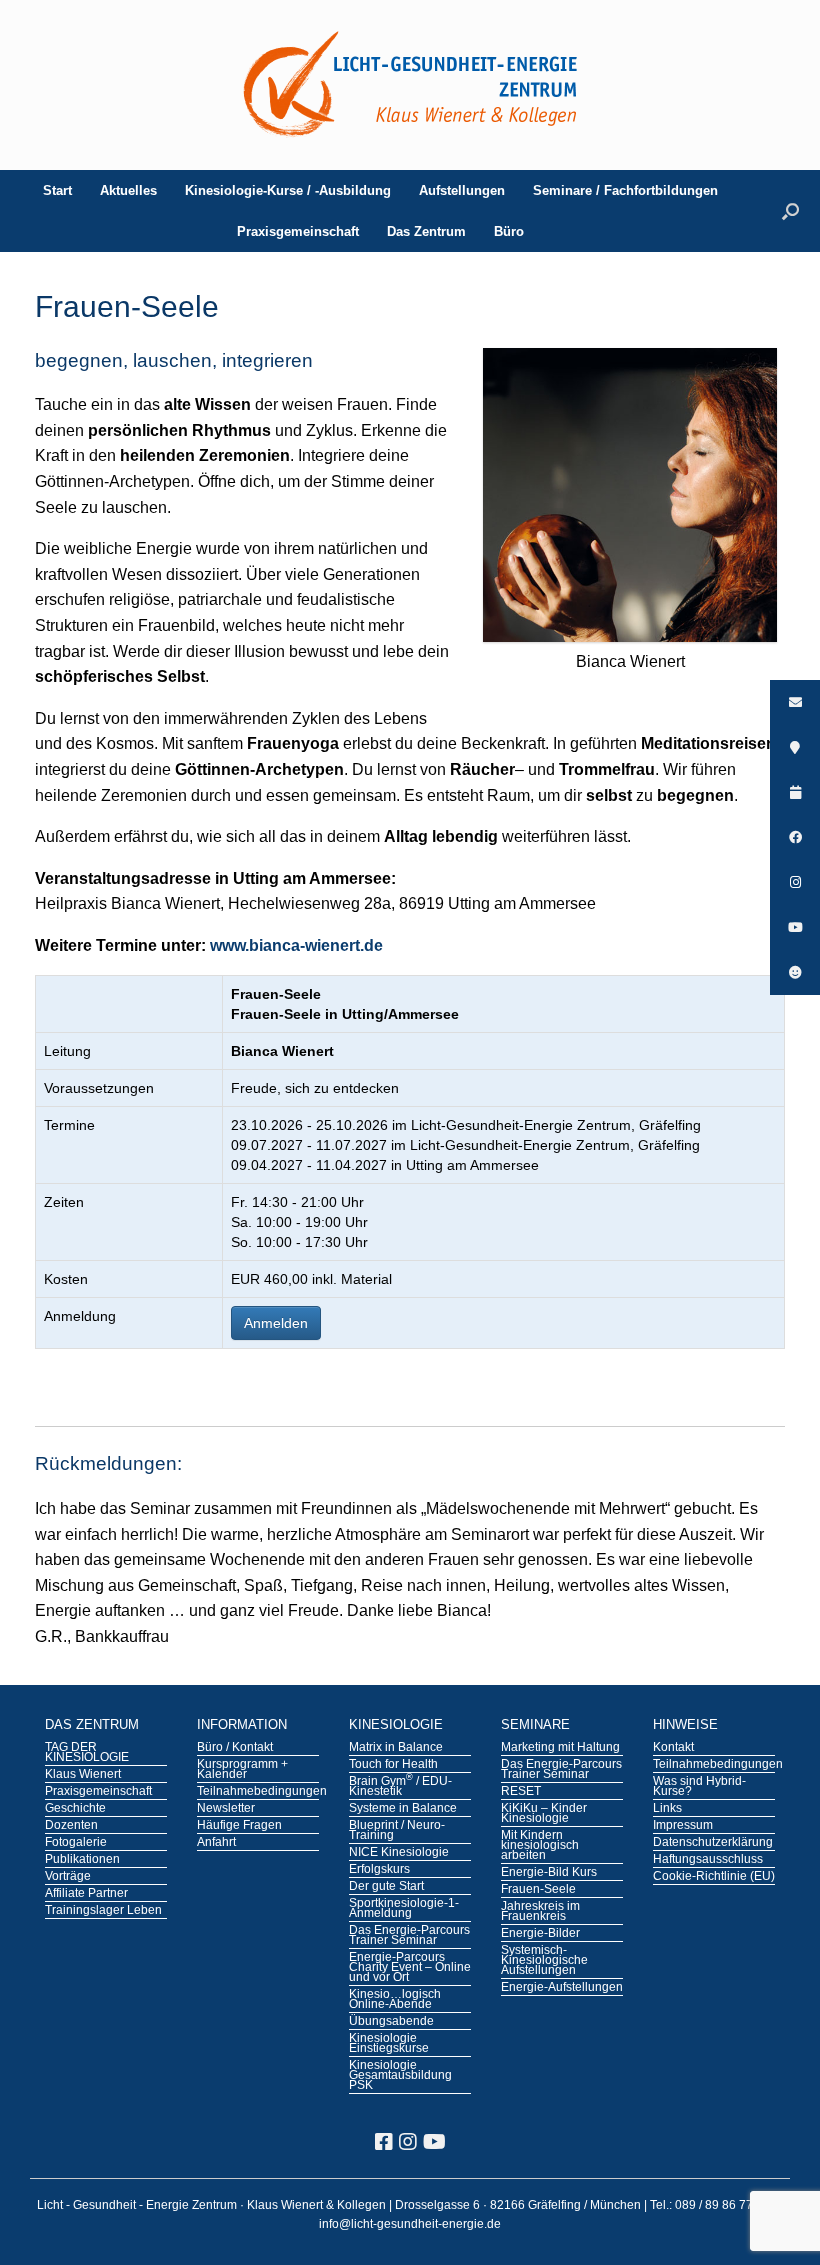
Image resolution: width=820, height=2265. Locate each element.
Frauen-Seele (538, 1890)
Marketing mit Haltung (560, 1748)
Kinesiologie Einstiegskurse (389, 2044)
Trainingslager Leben (103, 1911)
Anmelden (276, 1323)
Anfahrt (216, 1843)
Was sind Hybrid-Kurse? (699, 1787)
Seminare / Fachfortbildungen (625, 190)
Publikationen (82, 1860)
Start (57, 190)
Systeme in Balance (403, 1809)
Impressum (683, 1826)
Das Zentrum (426, 231)
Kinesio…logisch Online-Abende (395, 2000)
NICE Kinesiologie (399, 1853)
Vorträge (68, 1877)
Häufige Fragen (239, 1826)
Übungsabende (391, 2022)
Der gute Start (386, 1887)
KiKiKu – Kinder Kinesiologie (544, 1814)
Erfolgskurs (379, 1870)
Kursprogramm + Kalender (242, 1770)
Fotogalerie (76, 1843)
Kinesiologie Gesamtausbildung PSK (400, 2076)
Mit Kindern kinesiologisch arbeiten (540, 1846)
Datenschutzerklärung (713, 1843)
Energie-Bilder (540, 1934)
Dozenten (71, 1826)
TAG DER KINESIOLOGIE (87, 1753)
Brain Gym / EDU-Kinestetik (400, 1787)
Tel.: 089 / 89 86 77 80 (711, 2205)
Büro (509, 231)
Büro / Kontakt (235, 1748)
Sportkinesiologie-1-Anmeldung (404, 1909)
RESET (521, 1792)
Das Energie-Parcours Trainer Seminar (409, 1936)
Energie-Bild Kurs (549, 1873)
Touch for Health (393, 1765)
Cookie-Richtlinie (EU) (714, 1877)
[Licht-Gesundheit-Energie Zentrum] (410, 85)
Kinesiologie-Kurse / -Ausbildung (288, 190)
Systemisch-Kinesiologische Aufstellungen (544, 1961)
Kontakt (673, 1748)
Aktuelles (128, 190)
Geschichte (75, 1809)
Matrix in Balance (396, 1748)
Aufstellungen (462, 190)
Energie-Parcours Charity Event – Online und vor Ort (410, 1968)
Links (667, 1809)
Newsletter (226, 1809)
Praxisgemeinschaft (298, 231)
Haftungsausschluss (708, 1860)
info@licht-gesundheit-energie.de (410, 2224)
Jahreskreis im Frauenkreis (540, 1912)
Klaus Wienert (83, 1775)
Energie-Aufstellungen (562, 1988)
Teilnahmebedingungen (258, 1792)
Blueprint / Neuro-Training (397, 1831)
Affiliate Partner (86, 1894)
